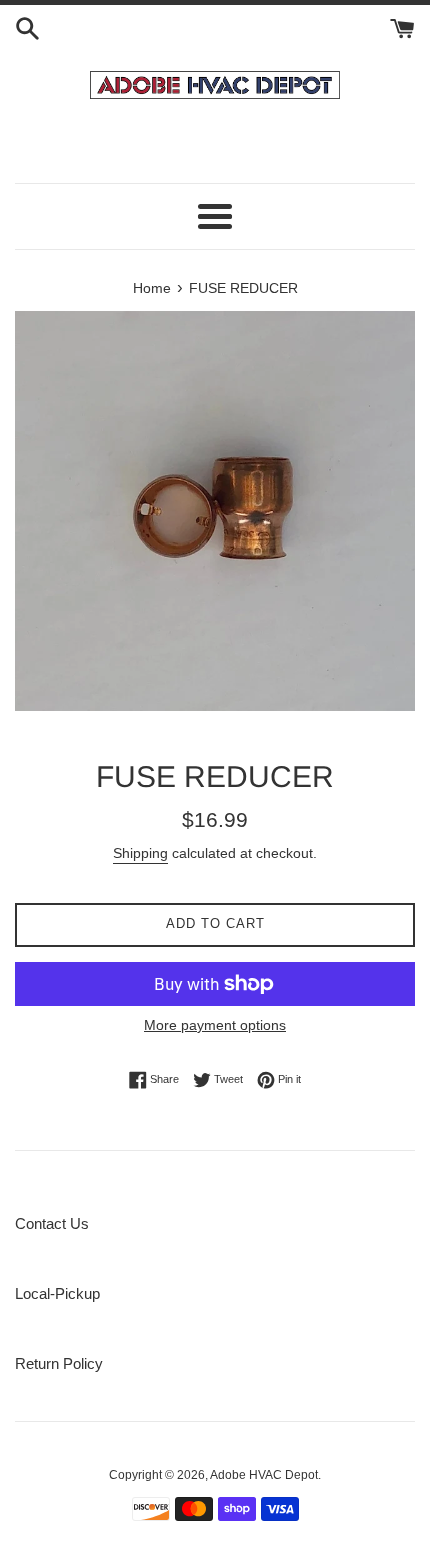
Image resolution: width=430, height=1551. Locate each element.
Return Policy (59, 1363)
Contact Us (52, 1223)
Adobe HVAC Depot (264, 1475)
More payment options (215, 1025)
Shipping (140, 853)
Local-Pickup (57, 1293)
